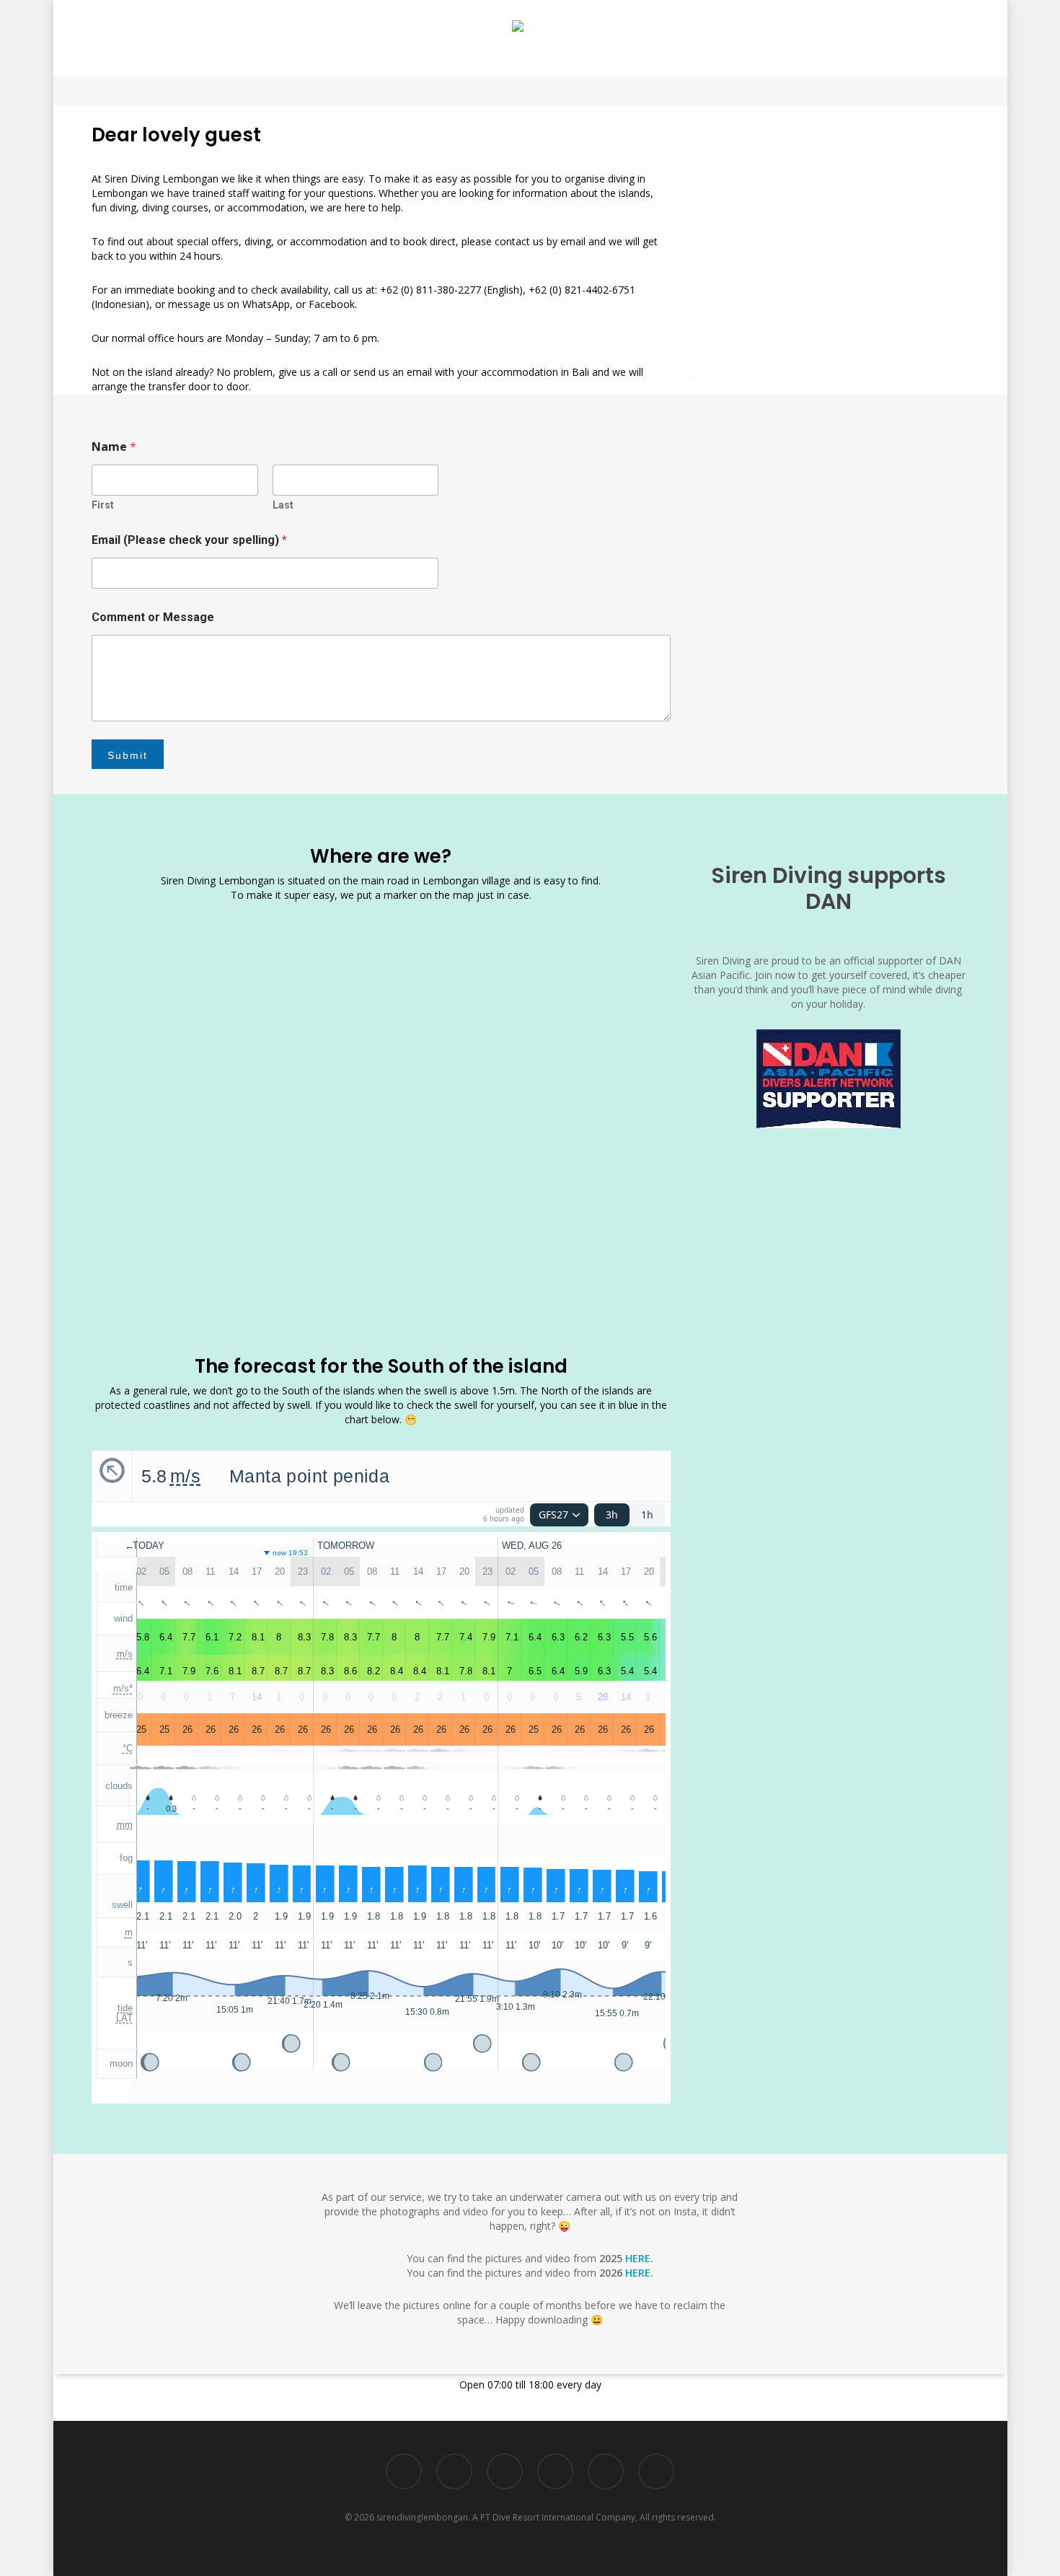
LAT (124, 2018)
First (103, 505)
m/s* (123, 1688)
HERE (638, 2258)
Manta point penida (309, 1476)
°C (128, 1748)
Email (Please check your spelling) (189, 540)
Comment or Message (153, 617)
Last (283, 505)
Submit (128, 755)
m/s (185, 1476)
